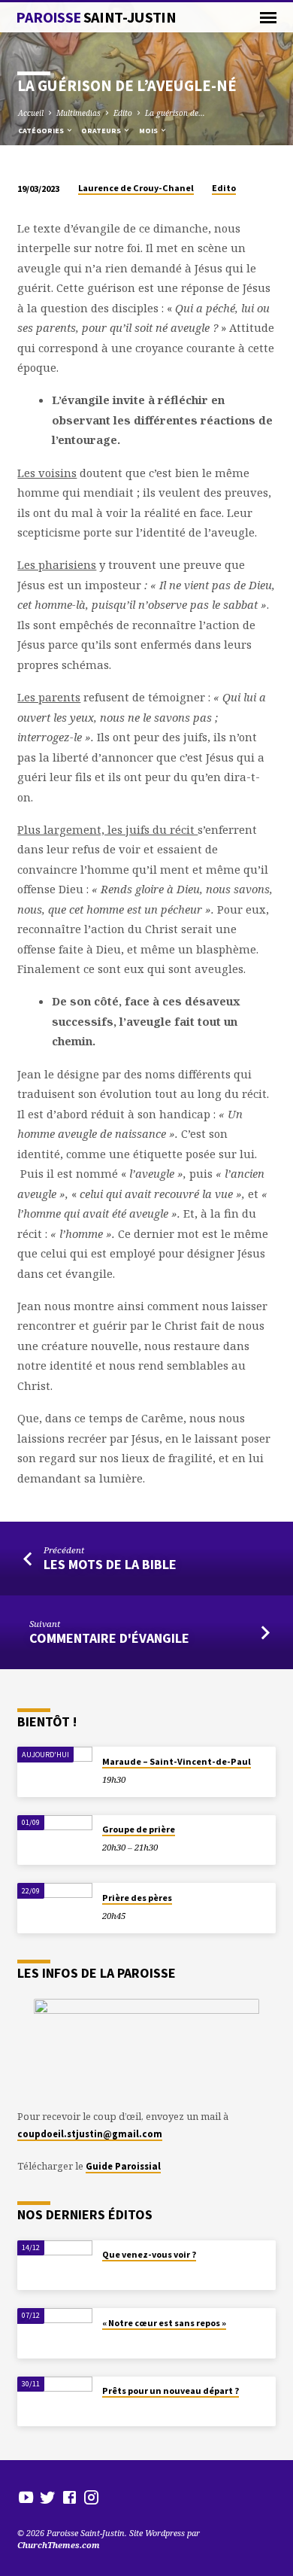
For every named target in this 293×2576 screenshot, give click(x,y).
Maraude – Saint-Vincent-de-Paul (177, 1761)
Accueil (31, 113)
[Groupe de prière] (55, 1840)
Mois (149, 131)
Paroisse (96, 17)
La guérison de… (175, 113)
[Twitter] (48, 2497)
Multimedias (79, 113)
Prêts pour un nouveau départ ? (171, 2390)
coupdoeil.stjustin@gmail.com (90, 2133)
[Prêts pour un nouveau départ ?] (55, 2402)
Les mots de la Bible (110, 1564)
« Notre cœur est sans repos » (164, 2323)
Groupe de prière (139, 1829)
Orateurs (102, 131)
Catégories (42, 131)
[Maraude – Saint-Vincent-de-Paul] (55, 1772)
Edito (123, 113)
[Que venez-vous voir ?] (55, 2266)
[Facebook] (69, 2497)
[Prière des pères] (55, 1908)
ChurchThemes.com (59, 2545)
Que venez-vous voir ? (149, 2254)
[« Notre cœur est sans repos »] (55, 2333)
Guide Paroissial (123, 2166)
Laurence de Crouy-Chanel (136, 188)
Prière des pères (137, 1898)
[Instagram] (91, 2497)
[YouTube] (26, 2497)
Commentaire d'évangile (109, 1638)
